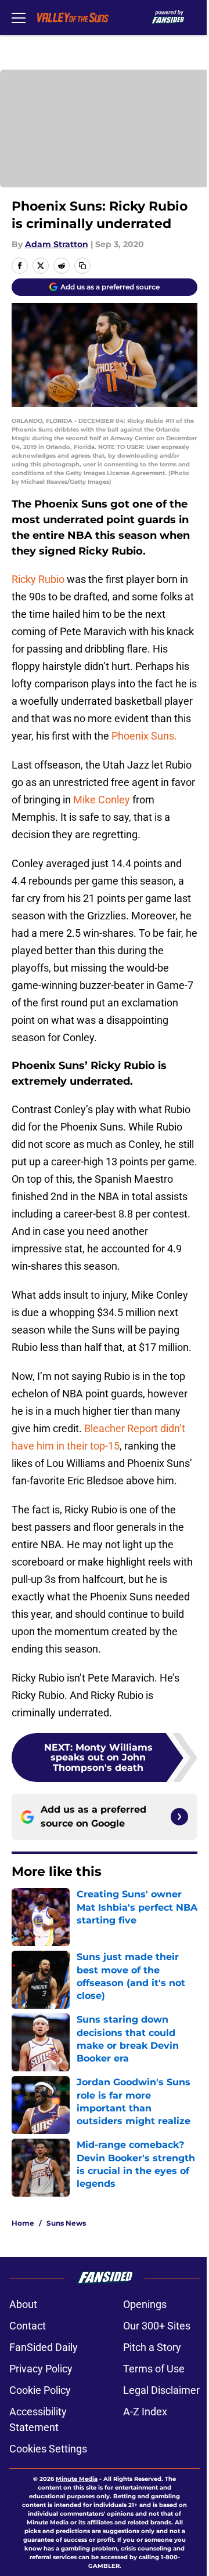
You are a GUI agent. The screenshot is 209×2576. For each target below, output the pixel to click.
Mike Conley (102, 800)
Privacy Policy (41, 2369)
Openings (145, 2304)
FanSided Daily (44, 2347)
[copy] (82, 266)
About (23, 2304)
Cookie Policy (40, 2390)
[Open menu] (19, 17)
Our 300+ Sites (157, 2326)
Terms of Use (154, 2369)
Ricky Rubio (38, 579)
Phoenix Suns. (144, 736)
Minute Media (77, 2479)
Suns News (66, 2223)
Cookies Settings (48, 2449)
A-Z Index (145, 2412)
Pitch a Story (152, 2347)
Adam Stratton (57, 244)
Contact (28, 2326)
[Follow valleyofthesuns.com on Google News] (179, 1817)
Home (23, 2223)
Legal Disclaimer (161, 2390)
